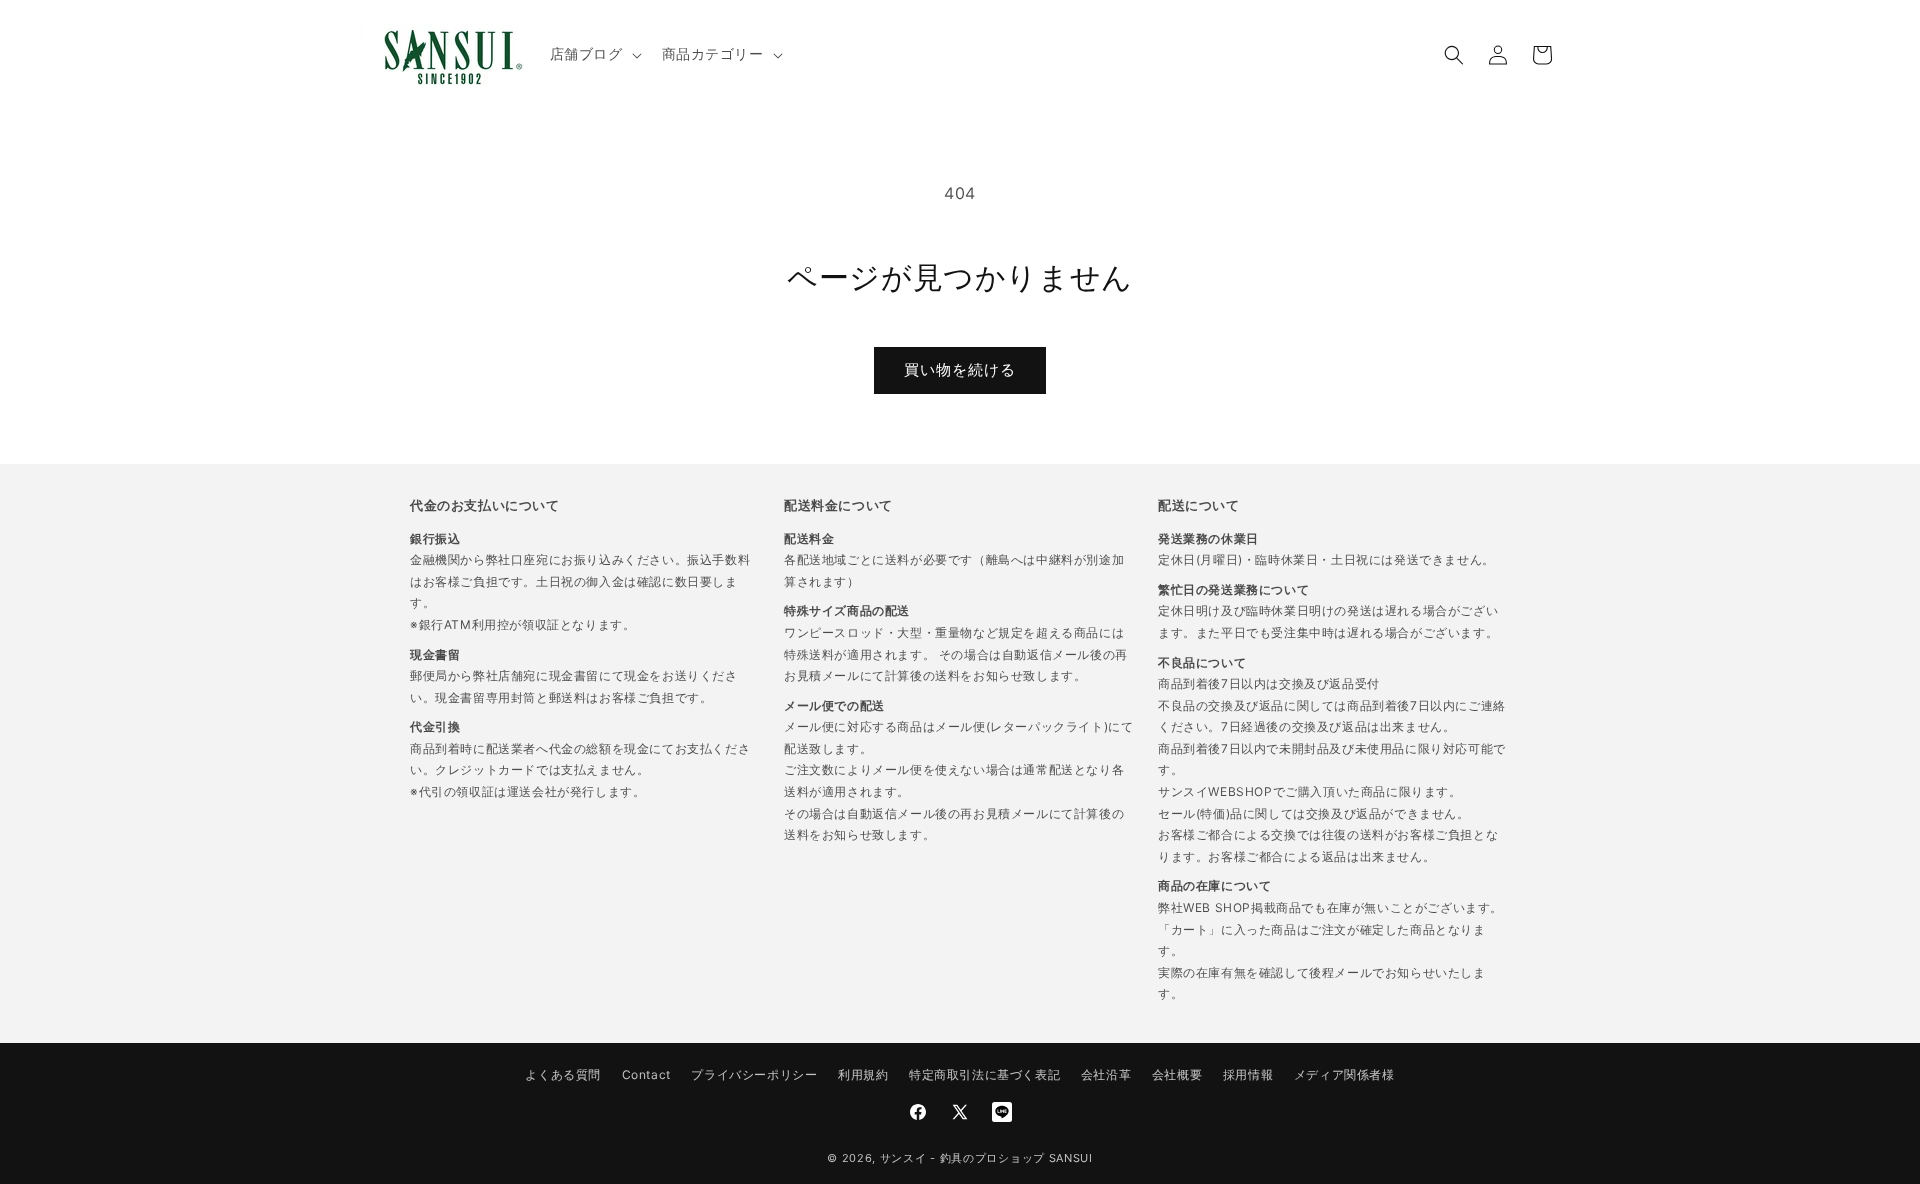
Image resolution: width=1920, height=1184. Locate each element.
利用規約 (863, 1074)
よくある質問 (563, 1074)
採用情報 (1248, 1074)
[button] (594, 54)
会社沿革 (1106, 1074)
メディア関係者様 (1344, 1074)
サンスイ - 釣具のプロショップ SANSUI (986, 1158)
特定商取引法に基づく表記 (984, 1074)
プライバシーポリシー (754, 1074)
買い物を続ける (960, 369)
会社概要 (1177, 1074)
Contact (646, 1074)
